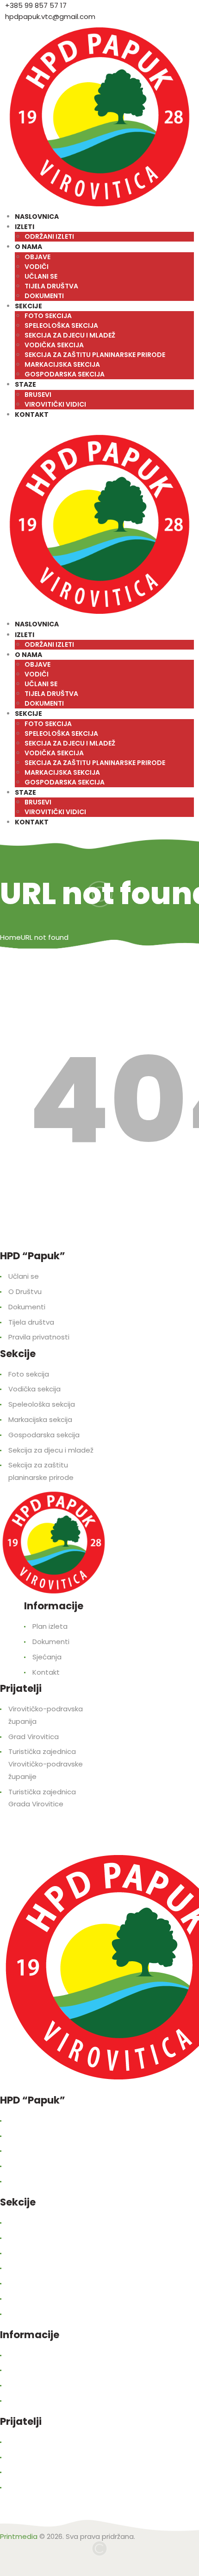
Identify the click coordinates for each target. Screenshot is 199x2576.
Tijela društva (31, 1322)
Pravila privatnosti (39, 1337)
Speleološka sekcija (42, 1404)
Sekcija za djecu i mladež (51, 1450)
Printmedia (19, 2536)
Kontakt (46, 1672)
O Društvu (25, 1291)
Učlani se (24, 1276)
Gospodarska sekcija (44, 1435)
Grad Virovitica (34, 1737)
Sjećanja (47, 1657)
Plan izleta (50, 1626)
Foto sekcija (29, 1374)
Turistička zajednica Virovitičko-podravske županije (46, 1764)
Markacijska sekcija (40, 1419)
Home (10, 937)
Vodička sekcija (34, 1389)
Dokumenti (27, 1307)
